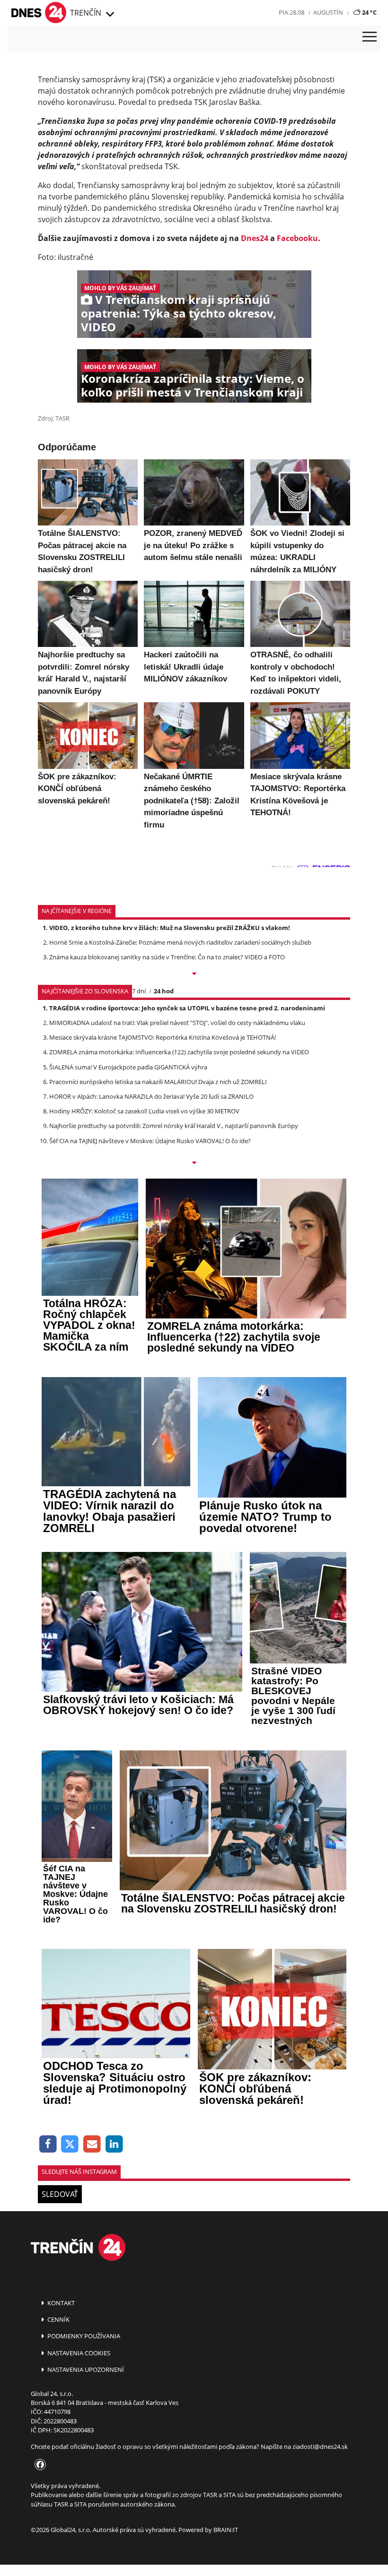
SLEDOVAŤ (60, 2194)
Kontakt (60, 2303)
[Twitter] (70, 2144)
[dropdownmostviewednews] (194, 974)
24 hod (164, 991)
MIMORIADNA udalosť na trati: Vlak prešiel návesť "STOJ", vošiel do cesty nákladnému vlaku (177, 1023)
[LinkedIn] (114, 2144)
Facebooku (297, 238)
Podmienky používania (83, 2336)
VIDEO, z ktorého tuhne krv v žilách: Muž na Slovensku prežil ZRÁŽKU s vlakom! (170, 928)
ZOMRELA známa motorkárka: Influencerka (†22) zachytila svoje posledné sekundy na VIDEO (179, 1052)
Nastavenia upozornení (85, 2369)
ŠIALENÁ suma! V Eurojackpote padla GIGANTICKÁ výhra (128, 1067)
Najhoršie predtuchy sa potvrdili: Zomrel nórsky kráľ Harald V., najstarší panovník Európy (174, 1126)
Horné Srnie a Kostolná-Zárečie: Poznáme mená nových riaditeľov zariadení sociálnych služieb (180, 942)
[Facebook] (48, 2144)
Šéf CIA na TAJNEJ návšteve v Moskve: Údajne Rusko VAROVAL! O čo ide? (150, 1141)
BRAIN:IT (226, 2530)
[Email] (92, 2144)
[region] (109, 15)
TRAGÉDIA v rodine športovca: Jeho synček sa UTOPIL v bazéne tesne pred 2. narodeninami (187, 1008)
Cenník (58, 2319)
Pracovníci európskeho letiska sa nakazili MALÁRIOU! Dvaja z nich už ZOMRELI (158, 1082)
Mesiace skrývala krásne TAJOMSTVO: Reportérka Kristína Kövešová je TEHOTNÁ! (163, 1037)
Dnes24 (255, 238)
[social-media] (38, 2465)
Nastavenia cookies (78, 2353)
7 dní (139, 991)
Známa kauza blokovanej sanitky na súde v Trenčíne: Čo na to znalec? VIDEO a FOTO (167, 957)
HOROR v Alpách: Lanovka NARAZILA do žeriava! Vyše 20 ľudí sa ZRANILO (151, 1096)
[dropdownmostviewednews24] (194, 1163)
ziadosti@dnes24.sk (320, 2447)
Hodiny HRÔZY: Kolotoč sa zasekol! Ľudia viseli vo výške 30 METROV (144, 1111)
